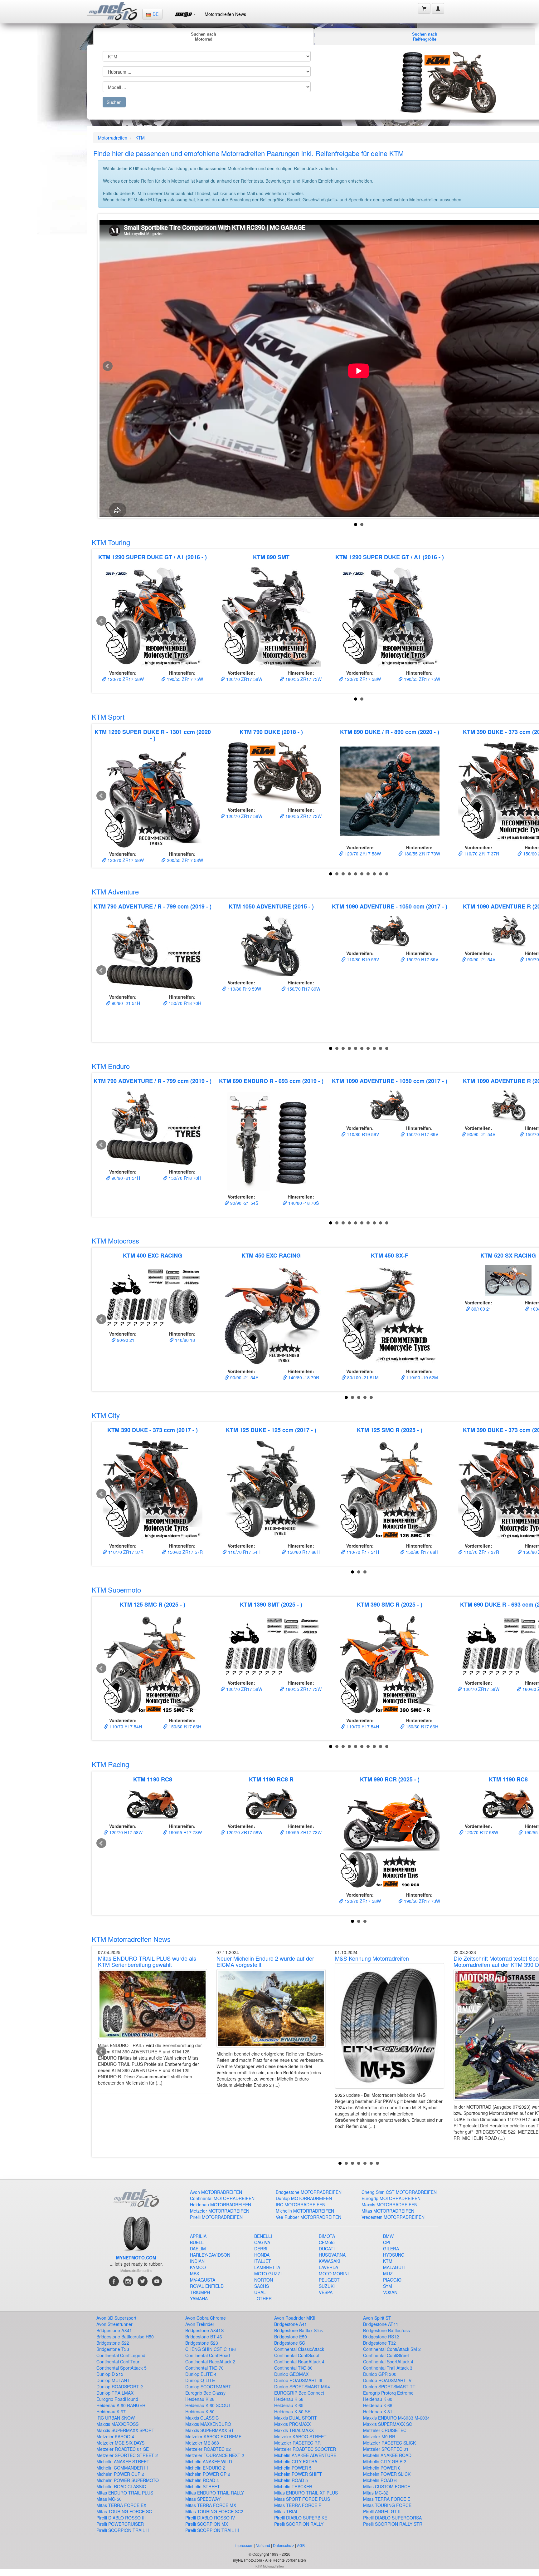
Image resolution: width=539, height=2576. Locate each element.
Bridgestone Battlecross (386, 2330)
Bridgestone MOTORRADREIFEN (309, 2192)
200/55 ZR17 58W (184, 860)
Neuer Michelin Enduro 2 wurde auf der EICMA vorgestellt (265, 1961)
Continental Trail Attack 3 (388, 2368)
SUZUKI (327, 2286)
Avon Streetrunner (114, 2324)
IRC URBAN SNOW (116, 2418)
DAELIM (198, 2248)
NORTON (264, 2280)
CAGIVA (262, 2242)
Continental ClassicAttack (299, 2349)
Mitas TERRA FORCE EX (121, 2505)
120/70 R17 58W (125, 1832)
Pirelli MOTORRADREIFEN (216, 2217)
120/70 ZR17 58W (125, 679)
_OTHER (263, 2298)
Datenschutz (284, 2545)
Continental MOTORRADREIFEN (222, 2198)
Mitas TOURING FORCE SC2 (214, 2511)
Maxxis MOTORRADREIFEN (389, 2204)
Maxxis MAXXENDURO (208, 2424)
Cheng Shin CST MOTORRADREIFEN (399, 2192)
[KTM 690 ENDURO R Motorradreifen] (271, 1140)
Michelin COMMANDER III (122, 2468)
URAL (260, 2292)
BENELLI (263, 2236)
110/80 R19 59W (244, 989)
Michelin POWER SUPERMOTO (128, 2480)
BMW (388, 2236)
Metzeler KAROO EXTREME (213, 2436)
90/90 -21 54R (244, 1377)
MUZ (388, 2273)
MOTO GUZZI (268, 2273)
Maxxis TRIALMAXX (294, 2430)
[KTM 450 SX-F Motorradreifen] (390, 1315)
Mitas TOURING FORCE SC (124, 2511)
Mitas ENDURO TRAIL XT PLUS (306, 2493)
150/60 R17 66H (303, 1552)
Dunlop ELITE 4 (201, 2374)
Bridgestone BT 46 (204, 2337)
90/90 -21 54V (481, 959)
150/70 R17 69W (303, 989)
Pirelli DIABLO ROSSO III (121, 2518)
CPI (387, 2242)
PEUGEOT (329, 2280)
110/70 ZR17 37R (481, 854)
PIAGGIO (392, 2280)
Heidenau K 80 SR (292, 2411)
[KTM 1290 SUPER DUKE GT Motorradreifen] (153, 617)
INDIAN (197, 2261)
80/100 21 (481, 1309)
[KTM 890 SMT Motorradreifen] (271, 617)
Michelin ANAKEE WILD (209, 2461)
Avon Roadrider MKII (295, 2318)
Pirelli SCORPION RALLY (299, 2524)
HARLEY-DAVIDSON (210, 2255)
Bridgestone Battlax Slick (299, 2330)
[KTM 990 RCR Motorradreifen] (390, 1839)
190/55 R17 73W (185, 1832)
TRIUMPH (200, 2292)
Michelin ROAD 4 (202, 2480)
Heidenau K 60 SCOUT (208, 2405)
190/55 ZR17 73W (303, 1832)
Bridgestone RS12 (381, 2337)
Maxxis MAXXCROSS (117, 2424)
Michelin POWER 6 (382, 2468)
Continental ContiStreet (386, 2355)
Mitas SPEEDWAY (203, 2499)
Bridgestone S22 (113, 2343)
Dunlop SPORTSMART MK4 (302, 2386)
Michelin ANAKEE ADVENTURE (305, 2455)
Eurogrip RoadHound (117, 2399)
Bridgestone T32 (379, 2343)
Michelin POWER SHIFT (298, 2474)
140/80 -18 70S (303, 1203)
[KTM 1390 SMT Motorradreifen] (271, 1645)
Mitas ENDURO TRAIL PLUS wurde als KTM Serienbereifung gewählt (147, 1961)
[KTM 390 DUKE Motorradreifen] (153, 1490)
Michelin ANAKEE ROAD (387, 2455)
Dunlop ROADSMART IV (387, 2380)
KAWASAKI (330, 2261)
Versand (263, 2545)
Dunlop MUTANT (113, 2380)
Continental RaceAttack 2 (210, 2362)
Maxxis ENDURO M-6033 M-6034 (396, 2418)
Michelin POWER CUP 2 (120, 2474)
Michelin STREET (203, 2486)
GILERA (391, 2248)
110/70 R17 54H (244, 1552)
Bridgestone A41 (291, 2324)
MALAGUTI (394, 2267)
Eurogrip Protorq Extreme (388, 2393)
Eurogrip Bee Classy (205, 2393)
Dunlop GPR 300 (380, 2374)
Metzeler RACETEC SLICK (389, 2443)
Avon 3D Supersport (116, 2318)
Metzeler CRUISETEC (385, 2430)
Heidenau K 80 (200, 2411)
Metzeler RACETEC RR (297, 2443)
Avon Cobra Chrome (206, 2318)
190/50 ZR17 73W (421, 1901)
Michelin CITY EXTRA (296, 2461)
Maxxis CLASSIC (202, 2418)
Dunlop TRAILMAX (115, 2393)
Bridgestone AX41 (114, 2330)
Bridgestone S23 (202, 2343)
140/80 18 (184, 1340)
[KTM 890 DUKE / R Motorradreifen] (390, 791)
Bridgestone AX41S (204, 2330)
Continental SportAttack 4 (388, 2362)
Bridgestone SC (290, 2343)
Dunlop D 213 (110, 2374)
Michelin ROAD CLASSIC (121, 2486)
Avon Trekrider (200, 2324)
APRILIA (198, 2236)
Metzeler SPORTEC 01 (386, 2449)
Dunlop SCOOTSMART (208, 2386)
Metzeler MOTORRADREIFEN (220, 2211)
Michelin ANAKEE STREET (123, 2461)
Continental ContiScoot (297, 2355)
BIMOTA (327, 2236)
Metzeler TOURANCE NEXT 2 (215, 2455)
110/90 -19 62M (422, 1377)
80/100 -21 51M (362, 1377)
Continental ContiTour (118, 2362)
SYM (388, 2286)
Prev (108, 366)
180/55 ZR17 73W (303, 679)
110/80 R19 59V (362, 959)
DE (155, 14)
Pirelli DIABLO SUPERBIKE (301, 2518)
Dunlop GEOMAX (291, 2374)
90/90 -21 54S (244, 1203)
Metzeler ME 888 (202, 2443)
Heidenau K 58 (289, 2399)
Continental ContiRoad (208, 2355)
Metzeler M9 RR (379, 2436)
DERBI (261, 2248)
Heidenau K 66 (378, 2405)
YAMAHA (199, 2298)
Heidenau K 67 (111, 2411)
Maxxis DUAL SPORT (296, 2418)
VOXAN (390, 2292)
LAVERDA (328, 2267)
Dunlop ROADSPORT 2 (120, 2386)
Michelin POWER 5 (293, 2468)
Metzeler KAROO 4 (115, 2436)
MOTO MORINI (334, 2273)
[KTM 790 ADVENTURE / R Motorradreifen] (153, 953)
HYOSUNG (394, 2255)
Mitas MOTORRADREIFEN (388, 2211)
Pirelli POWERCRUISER (120, 2524)
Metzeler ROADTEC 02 (208, 2449)
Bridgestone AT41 (381, 2324)
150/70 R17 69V (422, 959)
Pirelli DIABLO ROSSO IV (210, 2518)
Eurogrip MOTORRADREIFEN (391, 2198)
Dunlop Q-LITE (200, 2380)
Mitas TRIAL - (288, 2511)
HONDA (262, 2255)
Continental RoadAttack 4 (299, 2362)
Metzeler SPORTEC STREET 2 (127, 2455)
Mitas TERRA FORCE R (298, 2505)
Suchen (114, 102)
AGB (301, 2545)
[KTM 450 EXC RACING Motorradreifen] (271, 1315)
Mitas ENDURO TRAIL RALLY (215, 2493)
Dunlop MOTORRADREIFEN (304, 2198)
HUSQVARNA (332, 2255)
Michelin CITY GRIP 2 (385, 2461)
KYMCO (198, 2267)
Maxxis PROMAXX (292, 2424)
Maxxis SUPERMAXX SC (388, 2424)
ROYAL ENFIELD (207, 2286)
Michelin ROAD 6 (380, 2480)
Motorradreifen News (225, 14)
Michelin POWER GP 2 (208, 2474)
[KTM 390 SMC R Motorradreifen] (390, 1664)
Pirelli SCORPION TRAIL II (123, 2530)
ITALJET (263, 2261)
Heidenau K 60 (378, 2399)
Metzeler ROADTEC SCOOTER (305, 2449)
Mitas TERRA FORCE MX (211, 2505)
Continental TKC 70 (204, 2368)
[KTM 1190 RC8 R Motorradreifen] (271, 1804)
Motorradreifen (113, 138)
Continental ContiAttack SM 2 (392, 2349)
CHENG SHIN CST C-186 (211, 2349)
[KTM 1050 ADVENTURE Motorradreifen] (271, 946)
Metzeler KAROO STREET (300, 2436)
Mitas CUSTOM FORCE (387, 2486)
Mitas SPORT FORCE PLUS (302, 2499)
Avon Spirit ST (377, 2318)
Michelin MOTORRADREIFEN (305, 2211)
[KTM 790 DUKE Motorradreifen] (271, 772)
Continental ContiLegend (121, 2355)
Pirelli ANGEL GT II (382, 2511)
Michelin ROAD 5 (291, 2480)
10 (387, 874)
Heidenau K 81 (378, 2411)
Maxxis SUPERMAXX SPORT (125, 2430)
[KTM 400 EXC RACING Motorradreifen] (153, 1296)
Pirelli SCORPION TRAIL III (212, 2530)
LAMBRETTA (267, 2267)
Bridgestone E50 (291, 2337)
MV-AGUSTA (203, 2280)
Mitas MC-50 (109, 2499)
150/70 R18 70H (184, 1003)
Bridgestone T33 (113, 2349)
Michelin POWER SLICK (387, 2474)
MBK (195, 2273)
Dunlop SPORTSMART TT (389, 2386)
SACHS (262, 2286)
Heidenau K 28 (200, 2399)
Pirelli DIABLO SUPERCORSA (392, 2518)
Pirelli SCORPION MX (207, 2524)
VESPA (326, 2292)
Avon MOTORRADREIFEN (216, 2192)
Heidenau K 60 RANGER (121, 2405)
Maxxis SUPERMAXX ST (210, 2430)
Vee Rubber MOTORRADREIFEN (308, 2217)
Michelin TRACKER (293, 2486)
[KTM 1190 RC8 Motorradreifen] (153, 1804)
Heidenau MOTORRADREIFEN (221, 2204)
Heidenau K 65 (289, 2405)
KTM (140, 138)
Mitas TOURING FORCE (387, 2505)
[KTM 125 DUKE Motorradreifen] (271, 1490)
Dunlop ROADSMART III (298, 2380)
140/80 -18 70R (303, 1377)
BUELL (197, 2242)
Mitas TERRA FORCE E (387, 2499)
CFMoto (327, 2242)
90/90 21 (125, 1340)
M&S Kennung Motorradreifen (372, 1958)
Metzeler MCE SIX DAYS (120, 2443)
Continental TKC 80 (293, 2368)
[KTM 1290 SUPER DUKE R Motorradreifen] (153, 798)
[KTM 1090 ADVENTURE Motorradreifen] (390, 931)
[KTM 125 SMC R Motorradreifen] (390, 1490)
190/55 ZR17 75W (184, 679)
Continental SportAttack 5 (121, 2368)
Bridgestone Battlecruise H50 (125, 2337)
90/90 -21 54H (125, 1003)
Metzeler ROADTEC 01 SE (123, 2449)
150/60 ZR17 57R (185, 1552)
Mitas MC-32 (376, 2493)
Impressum (244, 2545)
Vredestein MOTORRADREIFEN (393, 2217)
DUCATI (327, 2248)
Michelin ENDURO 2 (205, 2468)
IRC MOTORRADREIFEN (301, 2204)
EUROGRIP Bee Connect (299, 2393)
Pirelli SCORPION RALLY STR (393, 2524)
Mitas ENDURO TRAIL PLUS (125, 2493)
